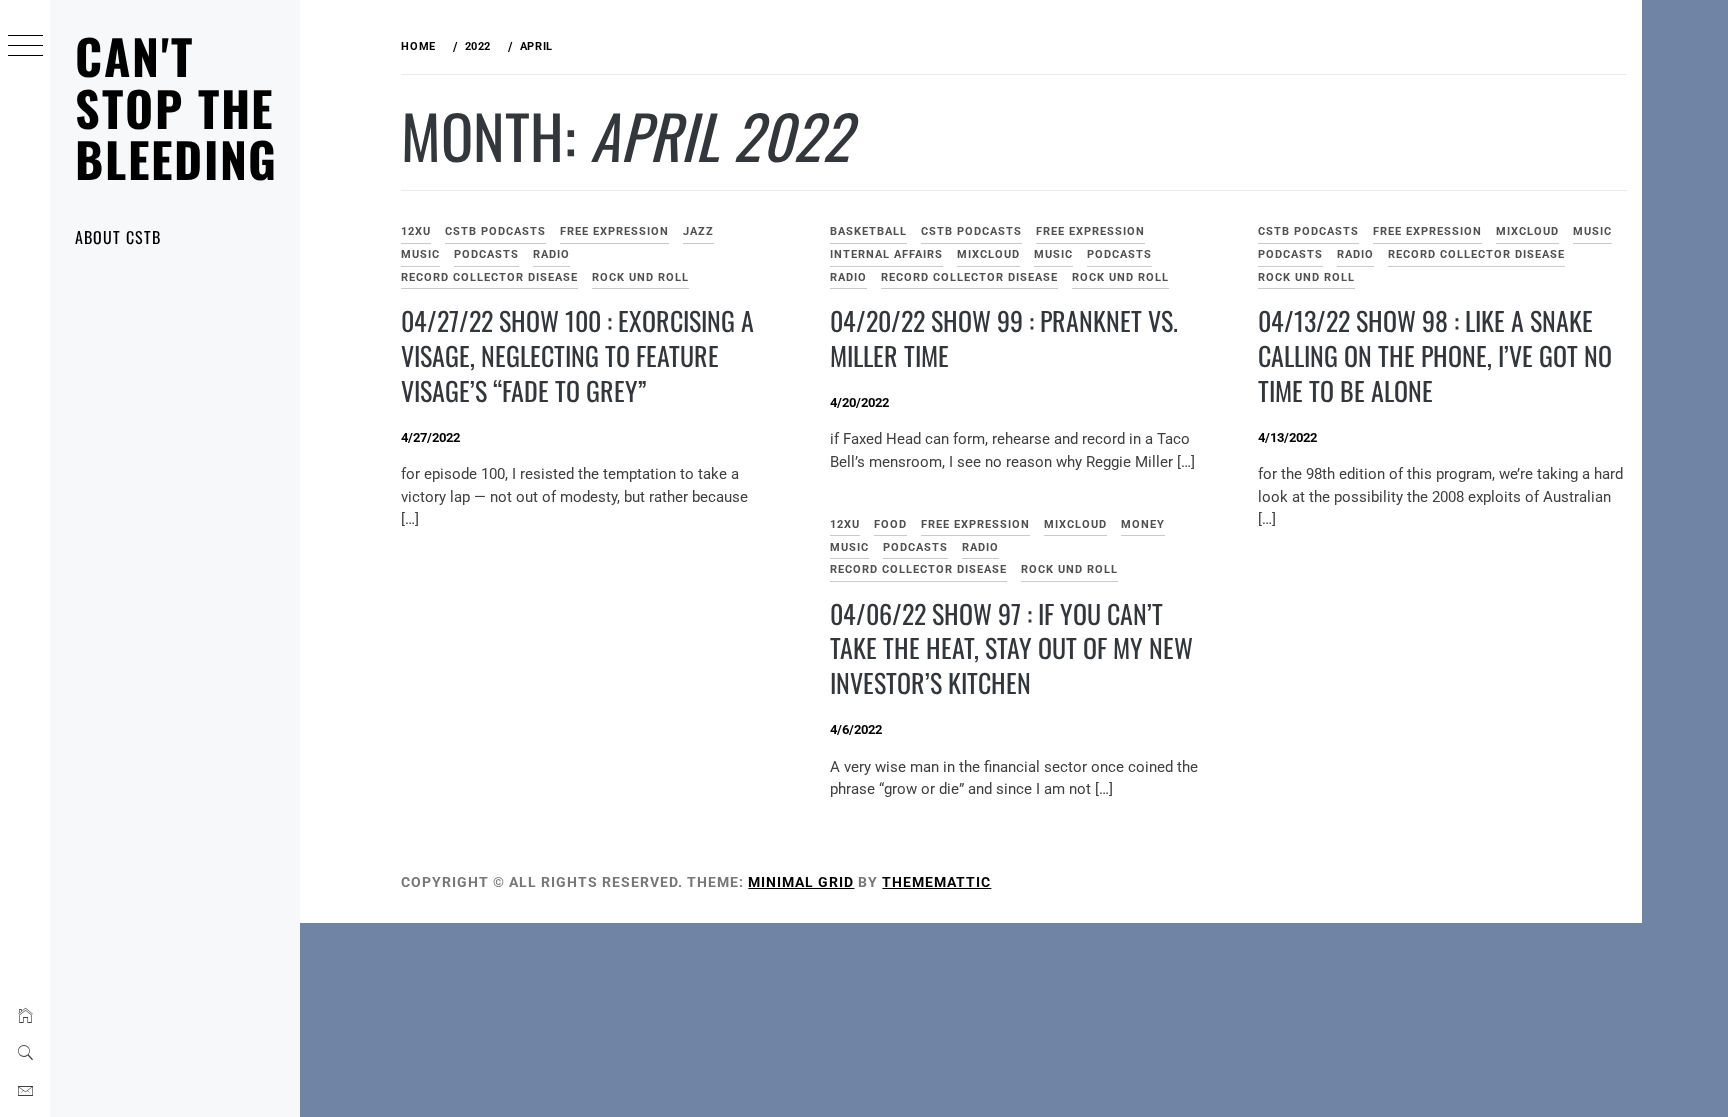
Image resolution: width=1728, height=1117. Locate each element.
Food (890, 524)
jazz (698, 231)
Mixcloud (988, 254)
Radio (551, 254)
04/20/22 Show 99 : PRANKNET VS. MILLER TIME (1004, 338)
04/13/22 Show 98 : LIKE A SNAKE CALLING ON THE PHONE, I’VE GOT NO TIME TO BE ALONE (1435, 355)
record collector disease (489, 277)
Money (1143, 524)
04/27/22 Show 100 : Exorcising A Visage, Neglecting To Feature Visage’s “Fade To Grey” (577, 355)
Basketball (868, 231)
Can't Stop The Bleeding (176, 107)
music (420, 254)
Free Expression (614, 231)
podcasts (486, 254)
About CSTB (118, 237)
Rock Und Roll (640, 277)
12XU (416, 231)
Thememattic (936, 882)
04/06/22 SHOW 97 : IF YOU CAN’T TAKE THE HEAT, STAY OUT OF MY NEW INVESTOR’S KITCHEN (1011, 648)
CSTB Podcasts (495, 231)
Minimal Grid (801, 882)
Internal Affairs (886, 254)
